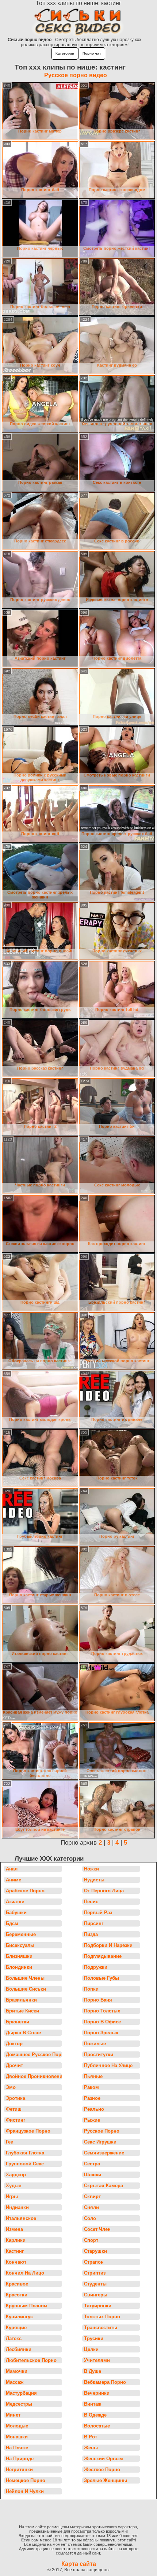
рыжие (92, 2120)
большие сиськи (26, 1989)
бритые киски (22, 2011)
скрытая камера (104, 2186)
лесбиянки (19, 2349)
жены (91, 2448)
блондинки (19, 1967)
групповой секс (25, 2164)
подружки (96, 1967)
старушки (95, 2251)
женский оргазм (104, 2459)
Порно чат (92, 53)
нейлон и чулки (25, 2491)
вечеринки (97, 2393)
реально (94, 2109)
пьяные (93, 2076)
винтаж (93, 2404)
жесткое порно (102, 2470)
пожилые (95, 2044)
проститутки (99, 2055)
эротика (16, 2098)
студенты (95, 2284)
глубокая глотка (25, 2153)
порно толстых (102, 2011)
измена (14, 2229)
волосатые (97, 2426)
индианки (17, 2207)
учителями (97, 2360)
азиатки (15, 1902)
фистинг (16, 2120)
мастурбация (21, 2393)
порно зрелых (101, 2033)
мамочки (17, 2371)
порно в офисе (102, 2022)
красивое (17, 2284)
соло (90, 2218)
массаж (15, 2382)
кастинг (15, 2251)
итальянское (21, 2218)
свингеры (96, 2295)
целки (91, 2349)
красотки (17, 2295)
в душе (93, 2371)
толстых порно (102, 2317)
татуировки (98, 2306)
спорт (91, 2240)
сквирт (92, 2196)
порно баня (98, 2000)
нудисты (94, 1880)
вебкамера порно (105, 2382)
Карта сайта (79, 2564)
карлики (16, 2240)
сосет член (97, 2229)
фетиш (14, 2109)
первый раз (98, 1913)
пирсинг (94, 1923)
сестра (92, 2164)
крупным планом (27, 2306)
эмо (11, 2087)
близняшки (19, 1956)
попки (91, 1989)
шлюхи (93, 2175)
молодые (17, 2426)
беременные (21, 1934)
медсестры (19, 2404)
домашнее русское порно (34, 2055)
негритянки (19, 2470)
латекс (14, 2338)
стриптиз (95, 2273)
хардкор (16, 2175)
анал (12, 1869)
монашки (17, 2437)
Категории (65, 53)
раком (91, 2087)
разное (92, 2098)
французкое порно (28, 2131)
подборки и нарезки (108, 1945)
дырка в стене (23, 2033)
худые (14, 2186)
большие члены (25, 1978)
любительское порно (31, 2360)
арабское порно (25, 1891)
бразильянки (21, 2000)
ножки (91, 1869)
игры (12, 2196)
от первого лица (104, 1891)
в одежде (95, 2415)
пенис (91, 1902)
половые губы (102, 1978)
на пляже (17, 2448)
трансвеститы (101, 2328)
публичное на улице (108, 2065)
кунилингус (19, 2317)
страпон (94, 2262)
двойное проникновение (34, 2076)
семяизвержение (104, 2153)
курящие (16, 2328)
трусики (94, 2338)
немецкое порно (26, 2480)
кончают (16, 2262)
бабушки (16, 1913)
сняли (91, 2207)
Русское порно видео (76, 75)
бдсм (12, 1923)
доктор (14, 2044)
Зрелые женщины (106, 2480)
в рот (91, 2437)
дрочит (14, 2065)
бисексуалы (20, 1945)
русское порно (102, 2131)
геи (10, 2142)
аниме (14, 1880)
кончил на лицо (25, 2273)
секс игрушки (100, 2142)
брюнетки (18, 2022)
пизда (91, 1934)
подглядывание (103, 1956)
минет (13, 2415)
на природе (20, 2459)
